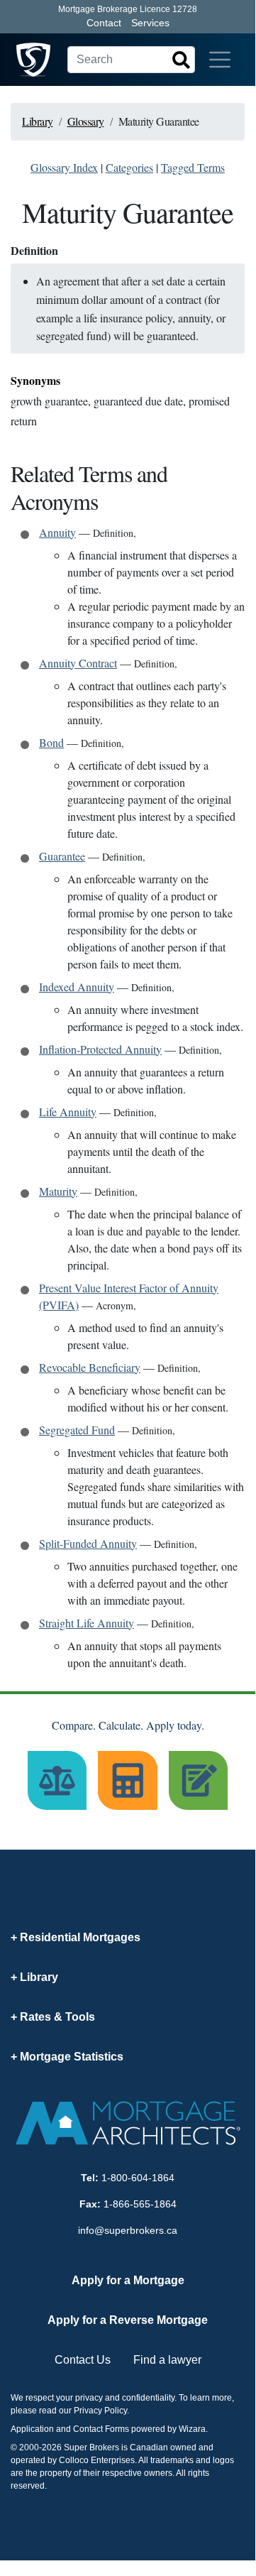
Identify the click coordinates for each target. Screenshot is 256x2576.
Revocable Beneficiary (90, 1367)
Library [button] (39, 1977)
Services (150, 23)
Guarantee (62, 856)
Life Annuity (68, 1112)
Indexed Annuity (77, 987)
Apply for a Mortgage (128, 2280)
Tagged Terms (193, 167)
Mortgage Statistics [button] (72, 2057)
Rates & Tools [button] (57, 2017)
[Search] (181, 60)
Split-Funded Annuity (88, 1543)
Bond (51, 742)
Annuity (57, 532)
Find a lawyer (167, 2360)
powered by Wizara (168, 2429)
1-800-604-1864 (138, 2178)
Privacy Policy (100, 2411)
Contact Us (83, 2360)
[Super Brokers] (33, 60)
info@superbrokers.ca (128, 2230)
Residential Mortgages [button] (80, 1937)
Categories (129, 167)
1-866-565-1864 (140, 2204)
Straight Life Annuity (87, 1623)
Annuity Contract (78, 663)
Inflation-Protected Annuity (100, 1049)
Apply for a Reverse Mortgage (128, 2320)
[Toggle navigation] (220, 60)
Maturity (58, 1191)
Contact (104, 23)
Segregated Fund (77, 1430)
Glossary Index (64, 167)
